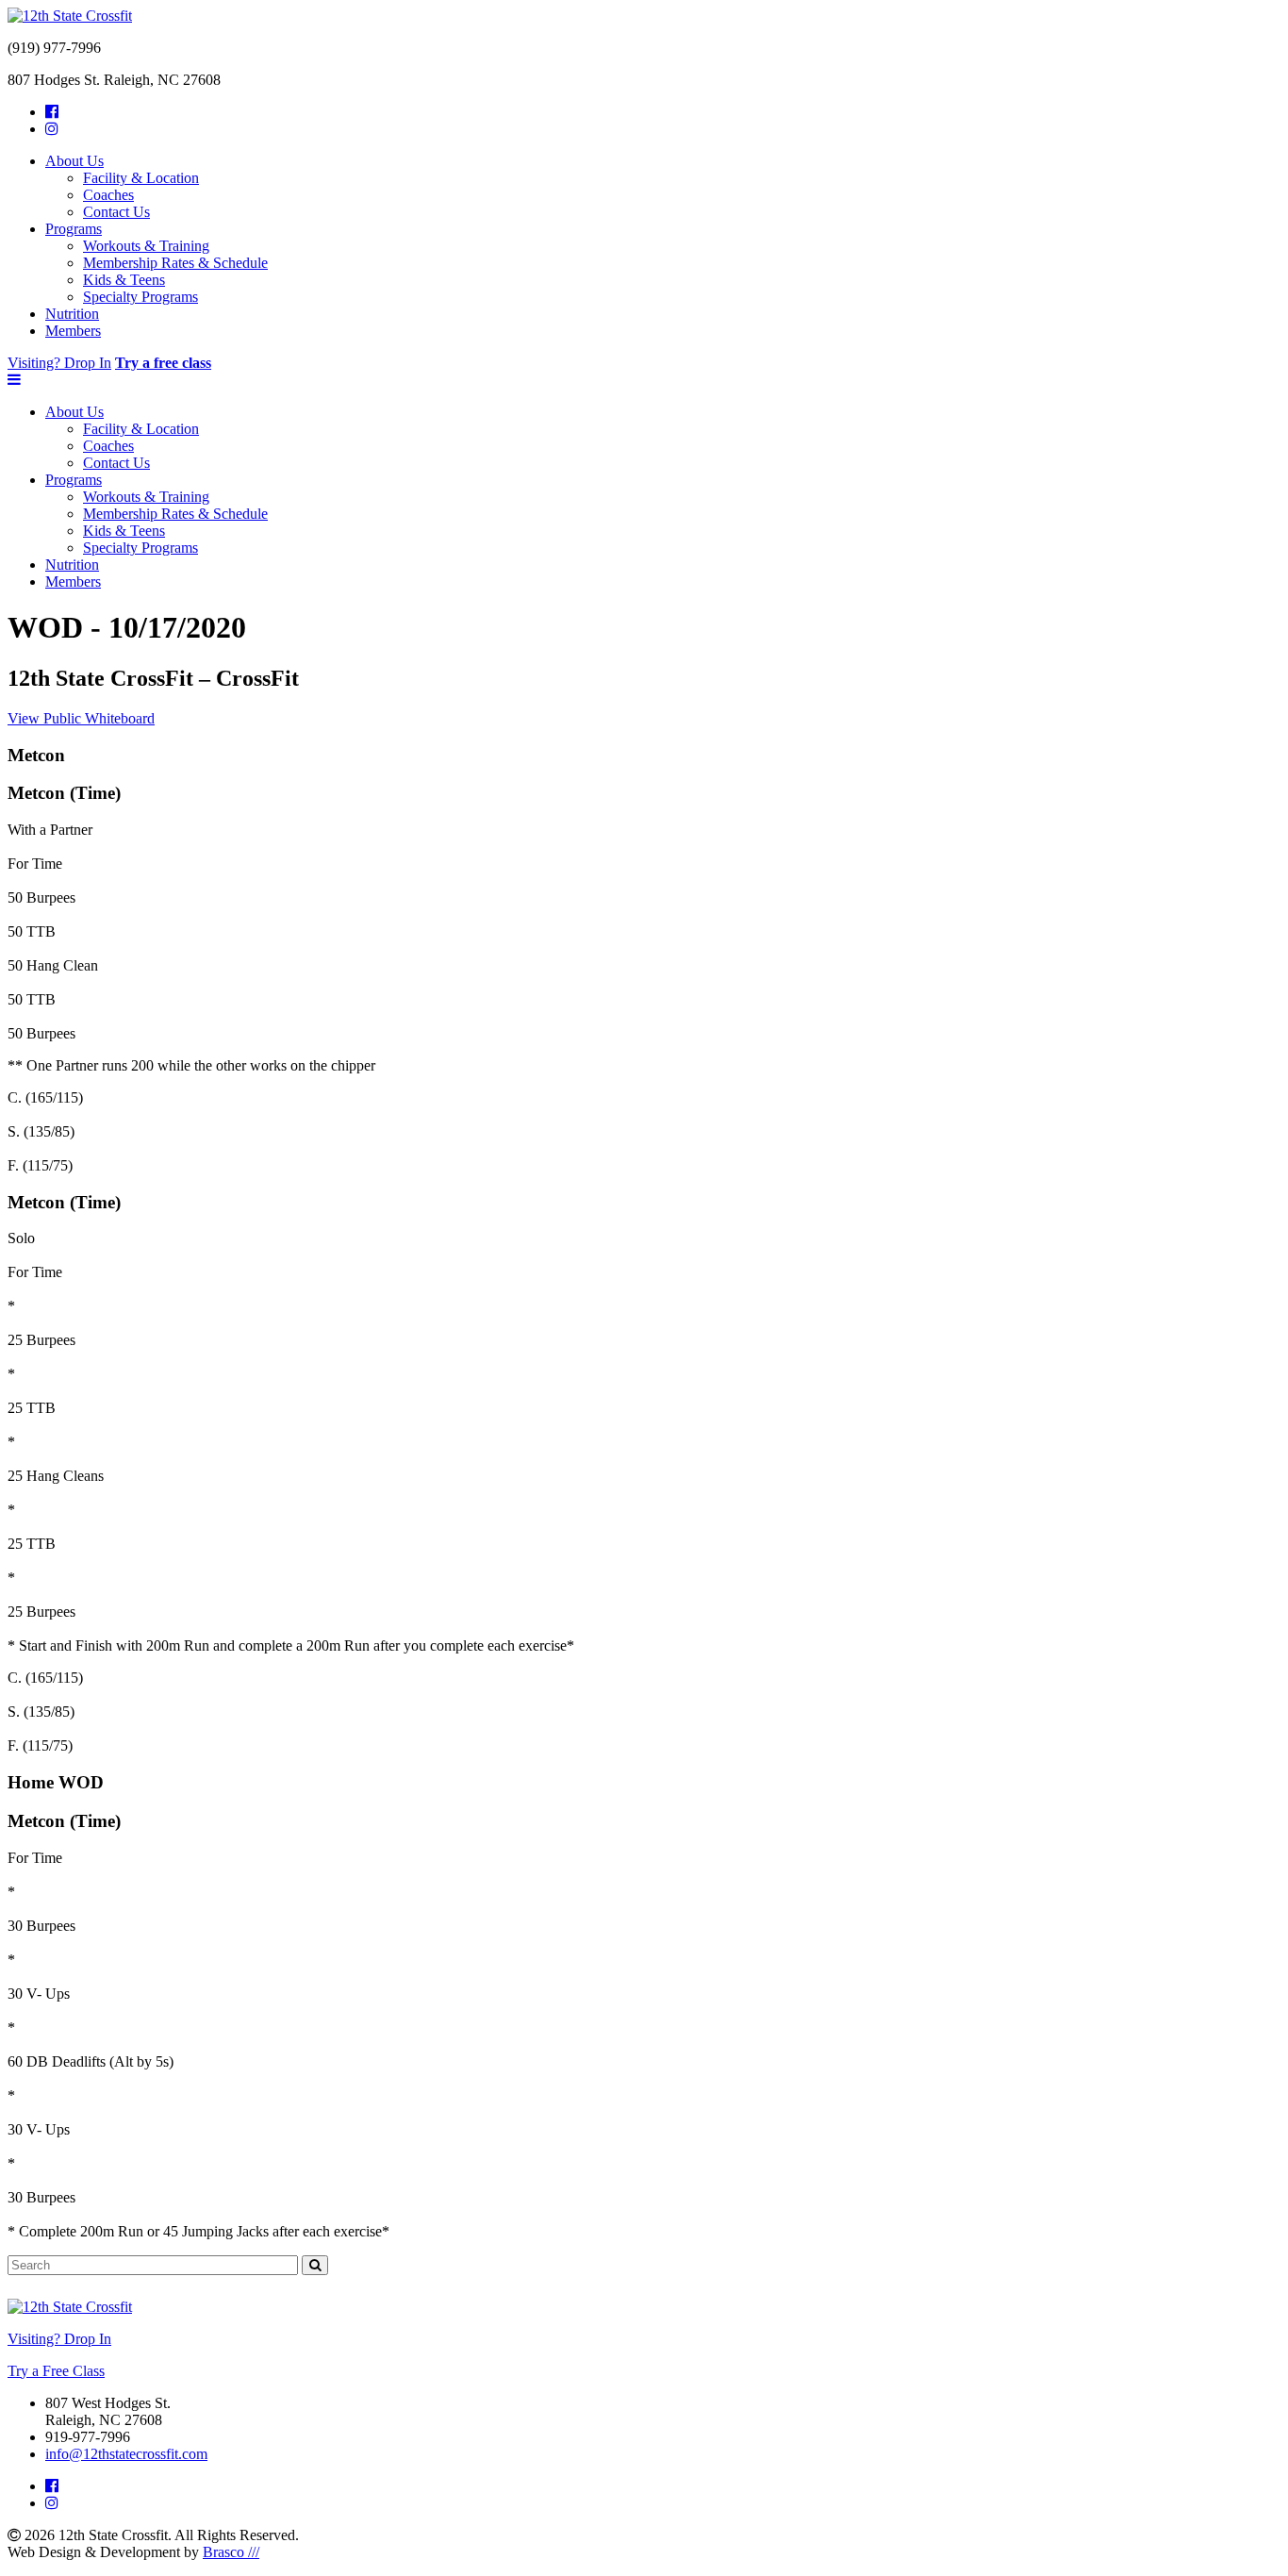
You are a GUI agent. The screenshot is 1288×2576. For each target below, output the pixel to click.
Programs (74, 229)
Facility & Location (141, 178)
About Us (74, 161)
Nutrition (72, 314)
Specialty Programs (140, 297)
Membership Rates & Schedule (175, 263)
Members (73, 331)
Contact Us (116, 212)
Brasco (231, 2552)
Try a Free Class (56, 2371)
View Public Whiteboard (81, 718)
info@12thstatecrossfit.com (126, 2454)
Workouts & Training (146, 246)
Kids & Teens (124, 280)
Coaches (108, 195)
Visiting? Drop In (59, 363)
